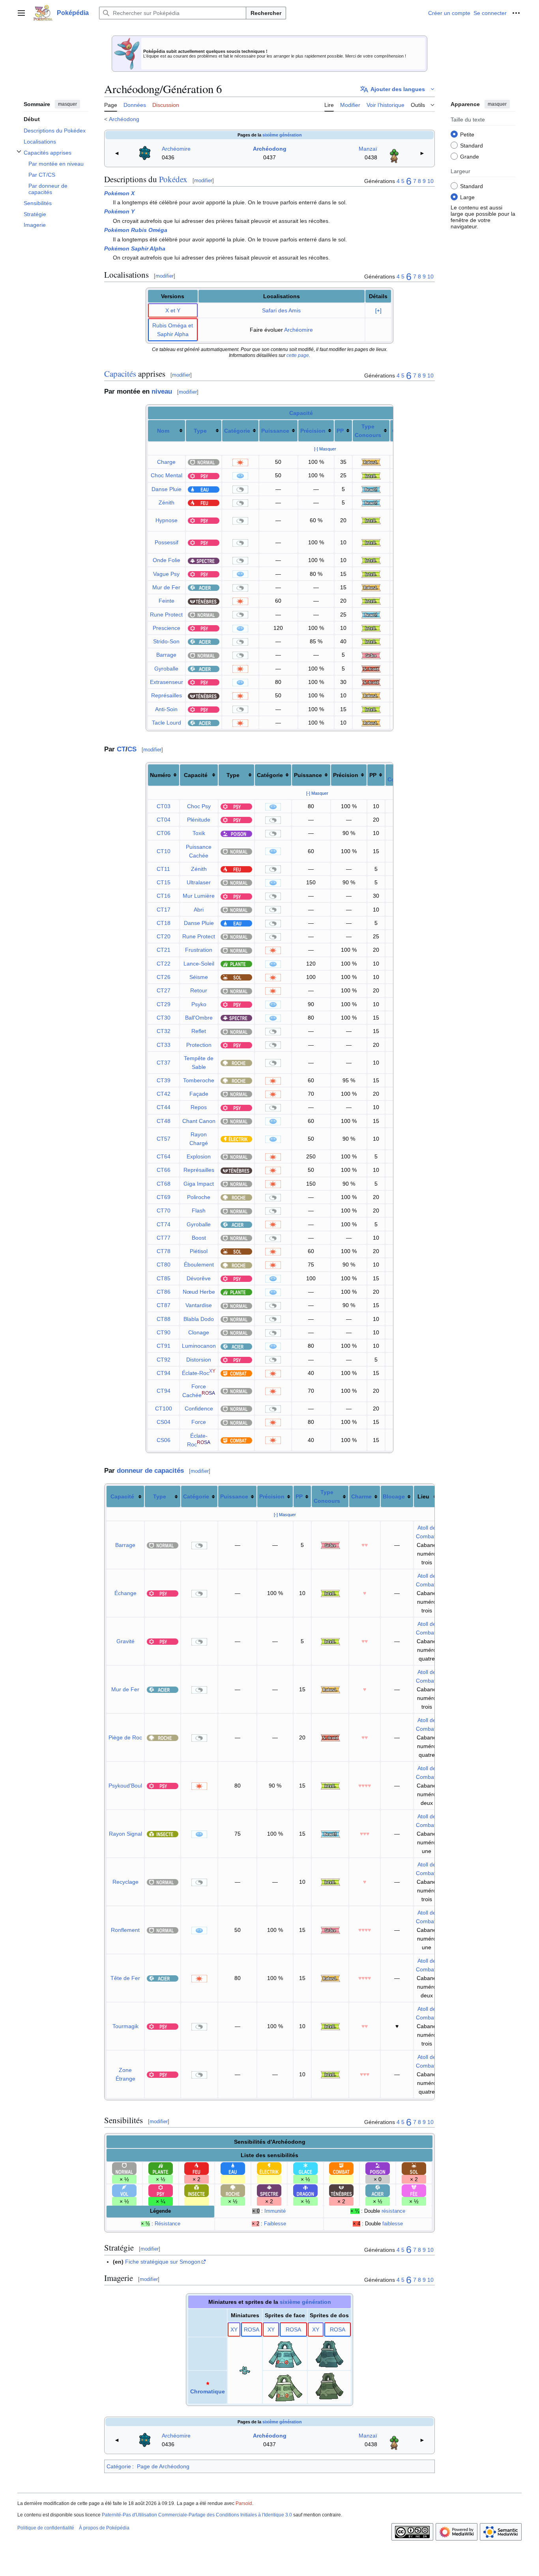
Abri (199, 910)
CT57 (164, 1139)
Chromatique (208, 2391)
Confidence (199, 1408)
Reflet (199, 1031)
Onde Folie (167, 560)
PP (340, 431)
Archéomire (176, 149)
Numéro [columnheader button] (160, 775)
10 (430, 181)
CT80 (164, 1265)
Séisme (199, 977)
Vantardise (199, 1305)
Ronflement (125, 1930)
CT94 (164, 1373)
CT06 (164, 833)
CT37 (164, 1063)
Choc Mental (167, 475)
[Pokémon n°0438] (394, 153)
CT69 (164, 1197)
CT (121, 749)
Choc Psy (199, 806)
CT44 (164, 1107)
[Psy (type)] (204, 475)
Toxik (199, 833)
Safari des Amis (281, 310)
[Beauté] (371, 489)
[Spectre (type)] (204, 560)
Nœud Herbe (199, 1292)
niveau (162, 391)
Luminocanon (199, 1346)
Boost (199, 1238)
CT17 (164, 910)
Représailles (167, 695)
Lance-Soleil (199, 964)
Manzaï (368, 149)
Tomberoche (199, 1080)
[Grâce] (371, 655)
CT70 (164, 1210)
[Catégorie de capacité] (240, 462)
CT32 (164, 1031)
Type (200, 431)
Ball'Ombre (199, 1018)
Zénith (167, 502)
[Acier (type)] (204, 587)
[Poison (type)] (236, 833)
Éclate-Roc (196, 1373)
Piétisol (199, 1251)
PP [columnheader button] (373, 775)
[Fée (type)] (414, 2190)
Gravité (125, 1641)
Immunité (275, 2211)
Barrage (166, 655)
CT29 (164, 1004)
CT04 (164, 820)
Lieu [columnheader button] (423, 1496)
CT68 (164, 1184)
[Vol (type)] (124, 2190)
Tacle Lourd (167, 723)
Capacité (301, 413)
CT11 (163, 869)
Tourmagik (125, 2026)
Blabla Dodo (199, 1319)
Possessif (167, 542)
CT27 (164, 990)
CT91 (164, 1346)
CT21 (164, 950)
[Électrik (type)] (236, 1139)
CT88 (164, 1319)
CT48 (164, 1121)
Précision (313, 431)
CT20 (164, 936)
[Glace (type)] (305, 2168)
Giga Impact (199, 1184)
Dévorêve (199, 1278)
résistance (393, 2211)
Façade (199, 1094)
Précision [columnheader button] (346, 775)
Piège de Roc (125, 1737)
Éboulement (199, 1265)
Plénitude (199, 820)
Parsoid (244, 2503)
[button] (21, 13)
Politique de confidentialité (46, 2528)
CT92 (164, 1360)
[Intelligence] (371, 475)
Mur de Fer (166, 587)
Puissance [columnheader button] (308, 775)
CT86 (164, 1292)
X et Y (173, 310)
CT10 (164, 851)
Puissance (275, 431)
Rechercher (266, 13)
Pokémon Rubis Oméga (136, 230)
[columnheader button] (167, 431)
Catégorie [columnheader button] (270, 775)
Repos (199, 1107)
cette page (298, 355)
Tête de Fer (125, 1978)
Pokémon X (119, 193)
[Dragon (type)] (305, 2190)
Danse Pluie (167, 489)
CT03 (164, 806)
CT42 (164, 1094)
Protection (199, 1045)
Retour (199, 990)
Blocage (394, 1496)
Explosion (199, 1156)
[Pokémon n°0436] (145, 153)
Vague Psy (166, 574)
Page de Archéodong (163, 2466)
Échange (125, 1593)
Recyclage (125, 1882)
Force (199, 1422)
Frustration (199, 950)
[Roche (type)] (236, 1063)
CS (132, 749)
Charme (361, 1496)
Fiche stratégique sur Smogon (163, 2262)
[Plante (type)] (236, 964)
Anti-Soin (166, 709)
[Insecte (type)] (163, 1834)
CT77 (164, 1238)
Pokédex (173, 179)
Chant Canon (199, 1121)
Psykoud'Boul (125, 1786)
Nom (163, 431)
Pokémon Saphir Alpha (135, 248)
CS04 (164, 1422)
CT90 (164, 1332)
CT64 (164, 1156)
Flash (199, 1210)
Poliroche (199, 1197)
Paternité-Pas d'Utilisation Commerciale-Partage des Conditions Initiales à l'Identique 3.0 (197, 2515)
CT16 (164, 896)
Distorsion (199, 1360)
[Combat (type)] (236, 1373)
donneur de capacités (150, 1471)
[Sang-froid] (371, 669)
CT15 (164, 882)
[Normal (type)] (204, 462)
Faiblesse (275, 2224)
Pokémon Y (119, 211)
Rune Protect (166, 615)
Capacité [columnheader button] (196, 775)
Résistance (168, 2224)
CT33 (164, 1045)
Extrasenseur (167, 682)
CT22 (164, 964)
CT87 (164, 1305)
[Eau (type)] (204, 489)
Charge (166, 462)
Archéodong (124, 119)
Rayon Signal (125, 1834)
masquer (67, 104)
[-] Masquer (325, 449)
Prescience (167, 628)
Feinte (167, 601)
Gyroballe (166, 669)
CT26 (164, 977)
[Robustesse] (371, 462)
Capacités (120, 374)
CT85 (164, 1278)
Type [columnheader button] (233, 775)
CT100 (164, 1408)
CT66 (164, 1170)
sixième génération (282, 135)
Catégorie (237, 431)
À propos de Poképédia (104, 2528)
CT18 (164, 923)
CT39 (164, 1080)
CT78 (164, 1251)
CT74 (164, 1224)
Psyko (199, 1004)
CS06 (164, 1440)
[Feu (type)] (204, 502)
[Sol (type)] (236, 977)
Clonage (199, 1332)
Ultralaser (199, 882)
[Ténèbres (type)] (204, 601)
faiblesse (393, 2224)
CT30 (164, 1018)
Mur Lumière (199, 896)
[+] (378, 311)
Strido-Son (166, 641)
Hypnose (167, 520)
